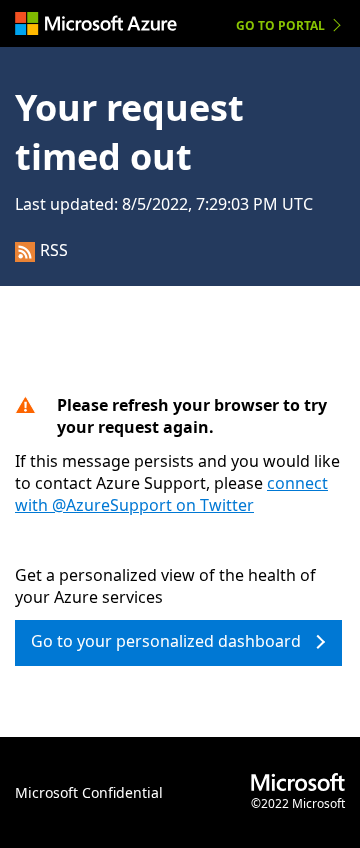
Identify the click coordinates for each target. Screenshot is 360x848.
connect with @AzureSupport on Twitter (171, 494)
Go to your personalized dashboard (166, 641)
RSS (54, 250)
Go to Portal (280, 25)
